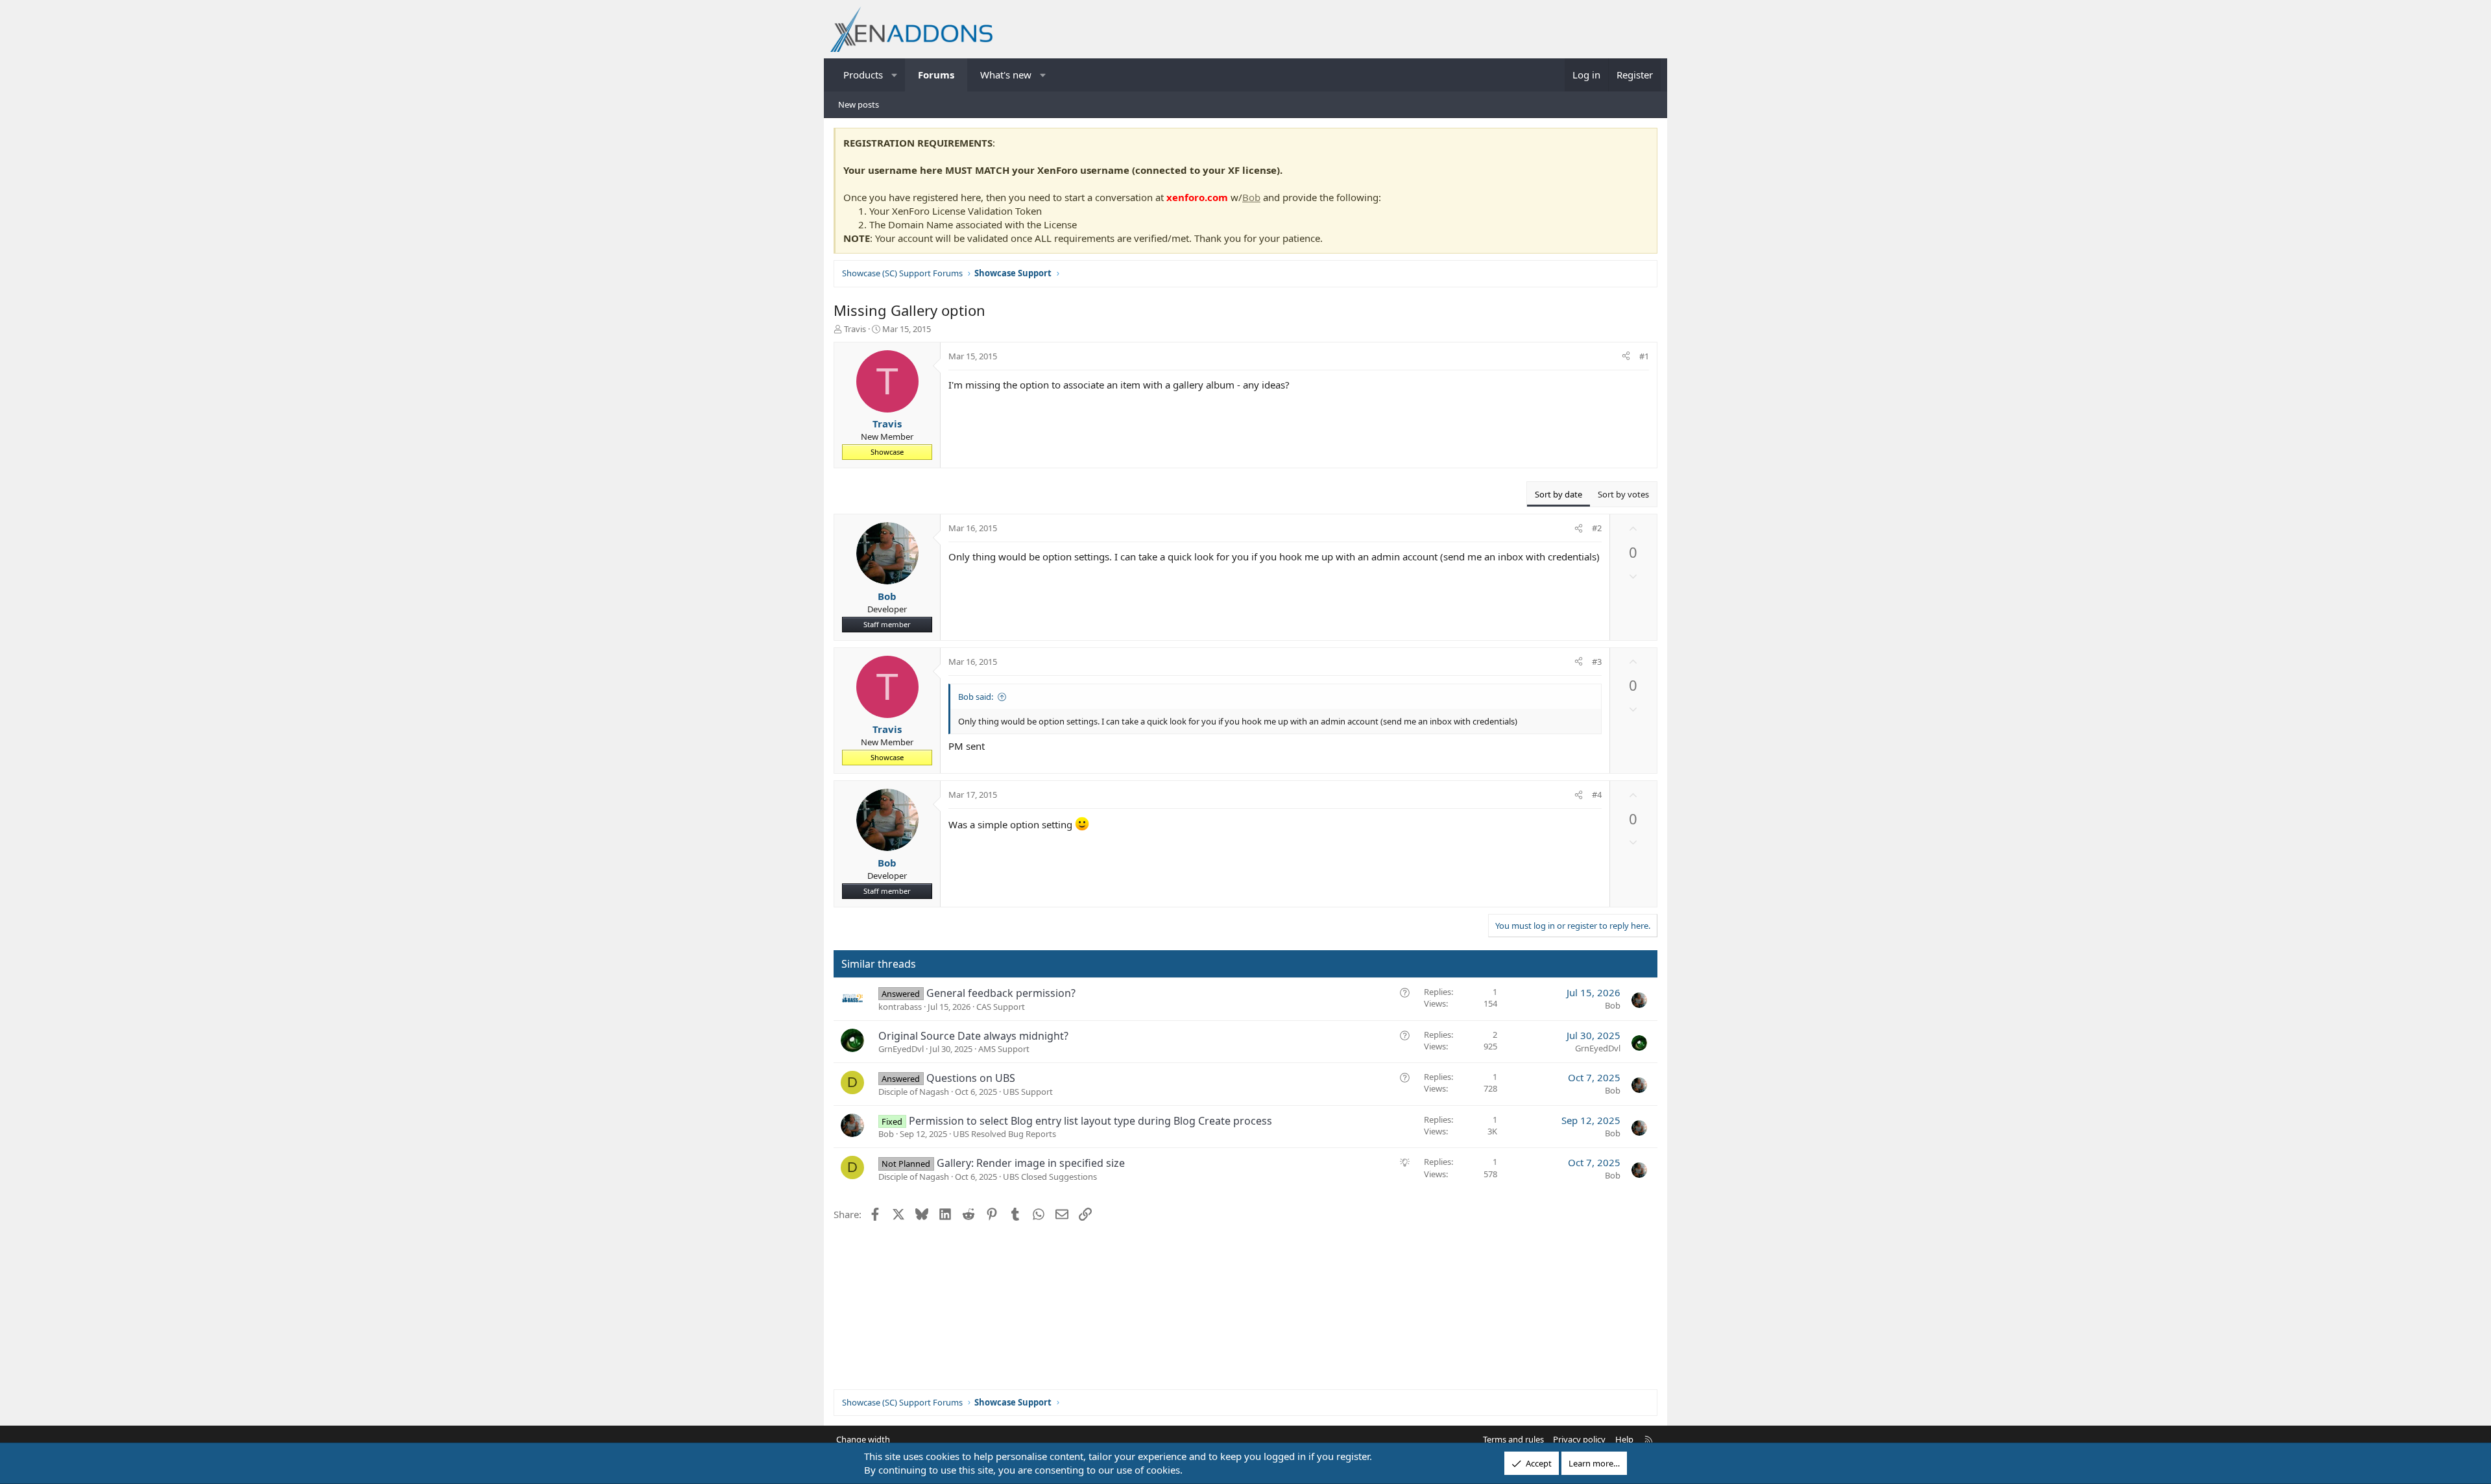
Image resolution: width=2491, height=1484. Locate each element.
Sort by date (1558, 494)
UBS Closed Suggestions (1050, 1177)
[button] (895, 75)
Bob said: (976, 697)
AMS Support (1004, 1049)
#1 (1644, 356)
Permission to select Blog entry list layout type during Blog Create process (1090, 1121)
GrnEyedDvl (901, 1049)
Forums (936, 75)
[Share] (1626, 356)
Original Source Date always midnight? (973, 1036)
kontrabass (900, 1007)
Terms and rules (1513, 1439)
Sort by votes (1623, 494)
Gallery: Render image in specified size (1031, 1163)
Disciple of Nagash (914, 1092)
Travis (855, 329)
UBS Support (1028, 1092)
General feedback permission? (1001, 993)
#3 (1597, 662)
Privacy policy (1579, 1439)
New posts (859, 104)
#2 (1597, 528)
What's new (1006, 75)
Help (1624, 1439)
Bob (1251, 197)
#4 (1597, 795)
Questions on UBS (971, 1078)
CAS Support (1001, 1007)
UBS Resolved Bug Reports (1005, 1134)
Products (863, 75)
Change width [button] (863, 1439)
